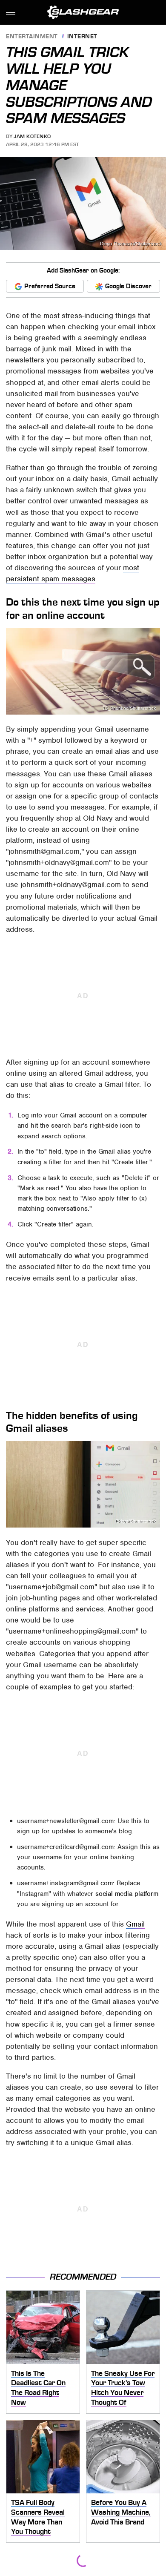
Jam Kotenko (32, 136)
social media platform (127, 1894)
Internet (82, 37)
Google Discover (128, 286)
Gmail (135, 1924)
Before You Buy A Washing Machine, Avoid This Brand (121, 2512)
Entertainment (32, 37)
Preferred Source (50, 286)
